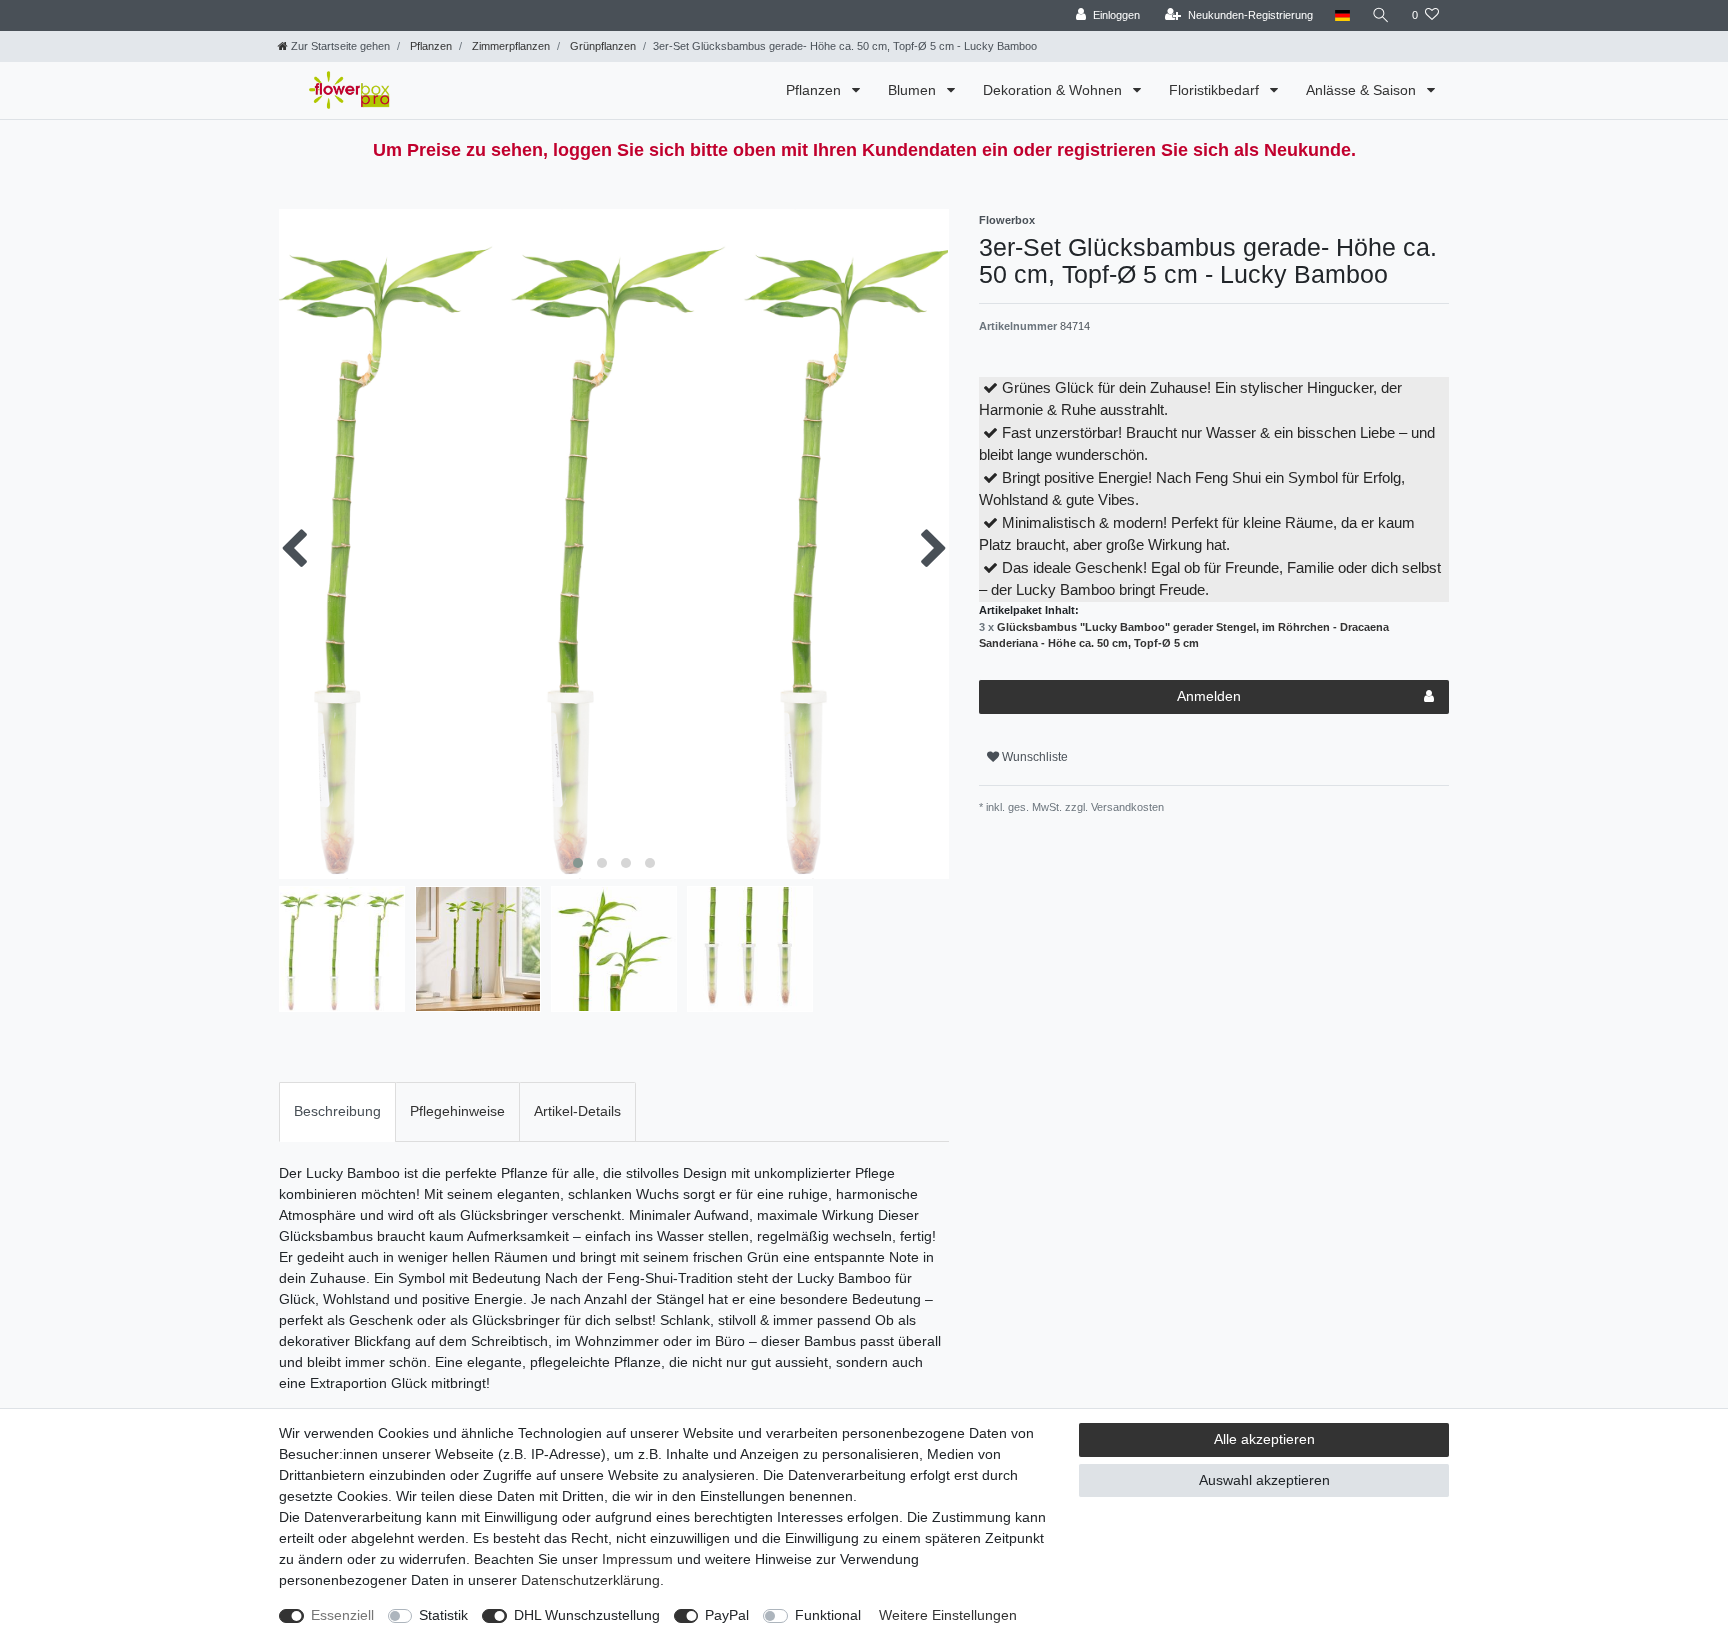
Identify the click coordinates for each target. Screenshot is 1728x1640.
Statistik (443, 1615)
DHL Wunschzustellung (587, 1615)
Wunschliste (1033, 757)
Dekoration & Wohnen (1054, 90)
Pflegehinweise (457, 1111)
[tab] (337, 1111)
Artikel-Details (577, 1111)
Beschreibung (337, 1111)
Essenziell (342, 1615)
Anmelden (1209, 696)
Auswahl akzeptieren (1264, 1480)
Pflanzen (429, 46)
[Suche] (1381, 15)
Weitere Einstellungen (948, 1615)
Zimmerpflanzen (509, 46)
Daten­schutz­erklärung (590, 1580)
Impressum (637, 1559)
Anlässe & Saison (1363, 90)
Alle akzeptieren (1264, 1439)
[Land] (1342, 15)
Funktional (828, 1615)
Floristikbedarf (1216, 90)
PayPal (727, 1615)
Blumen (914, 90)
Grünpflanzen (601, 46)
